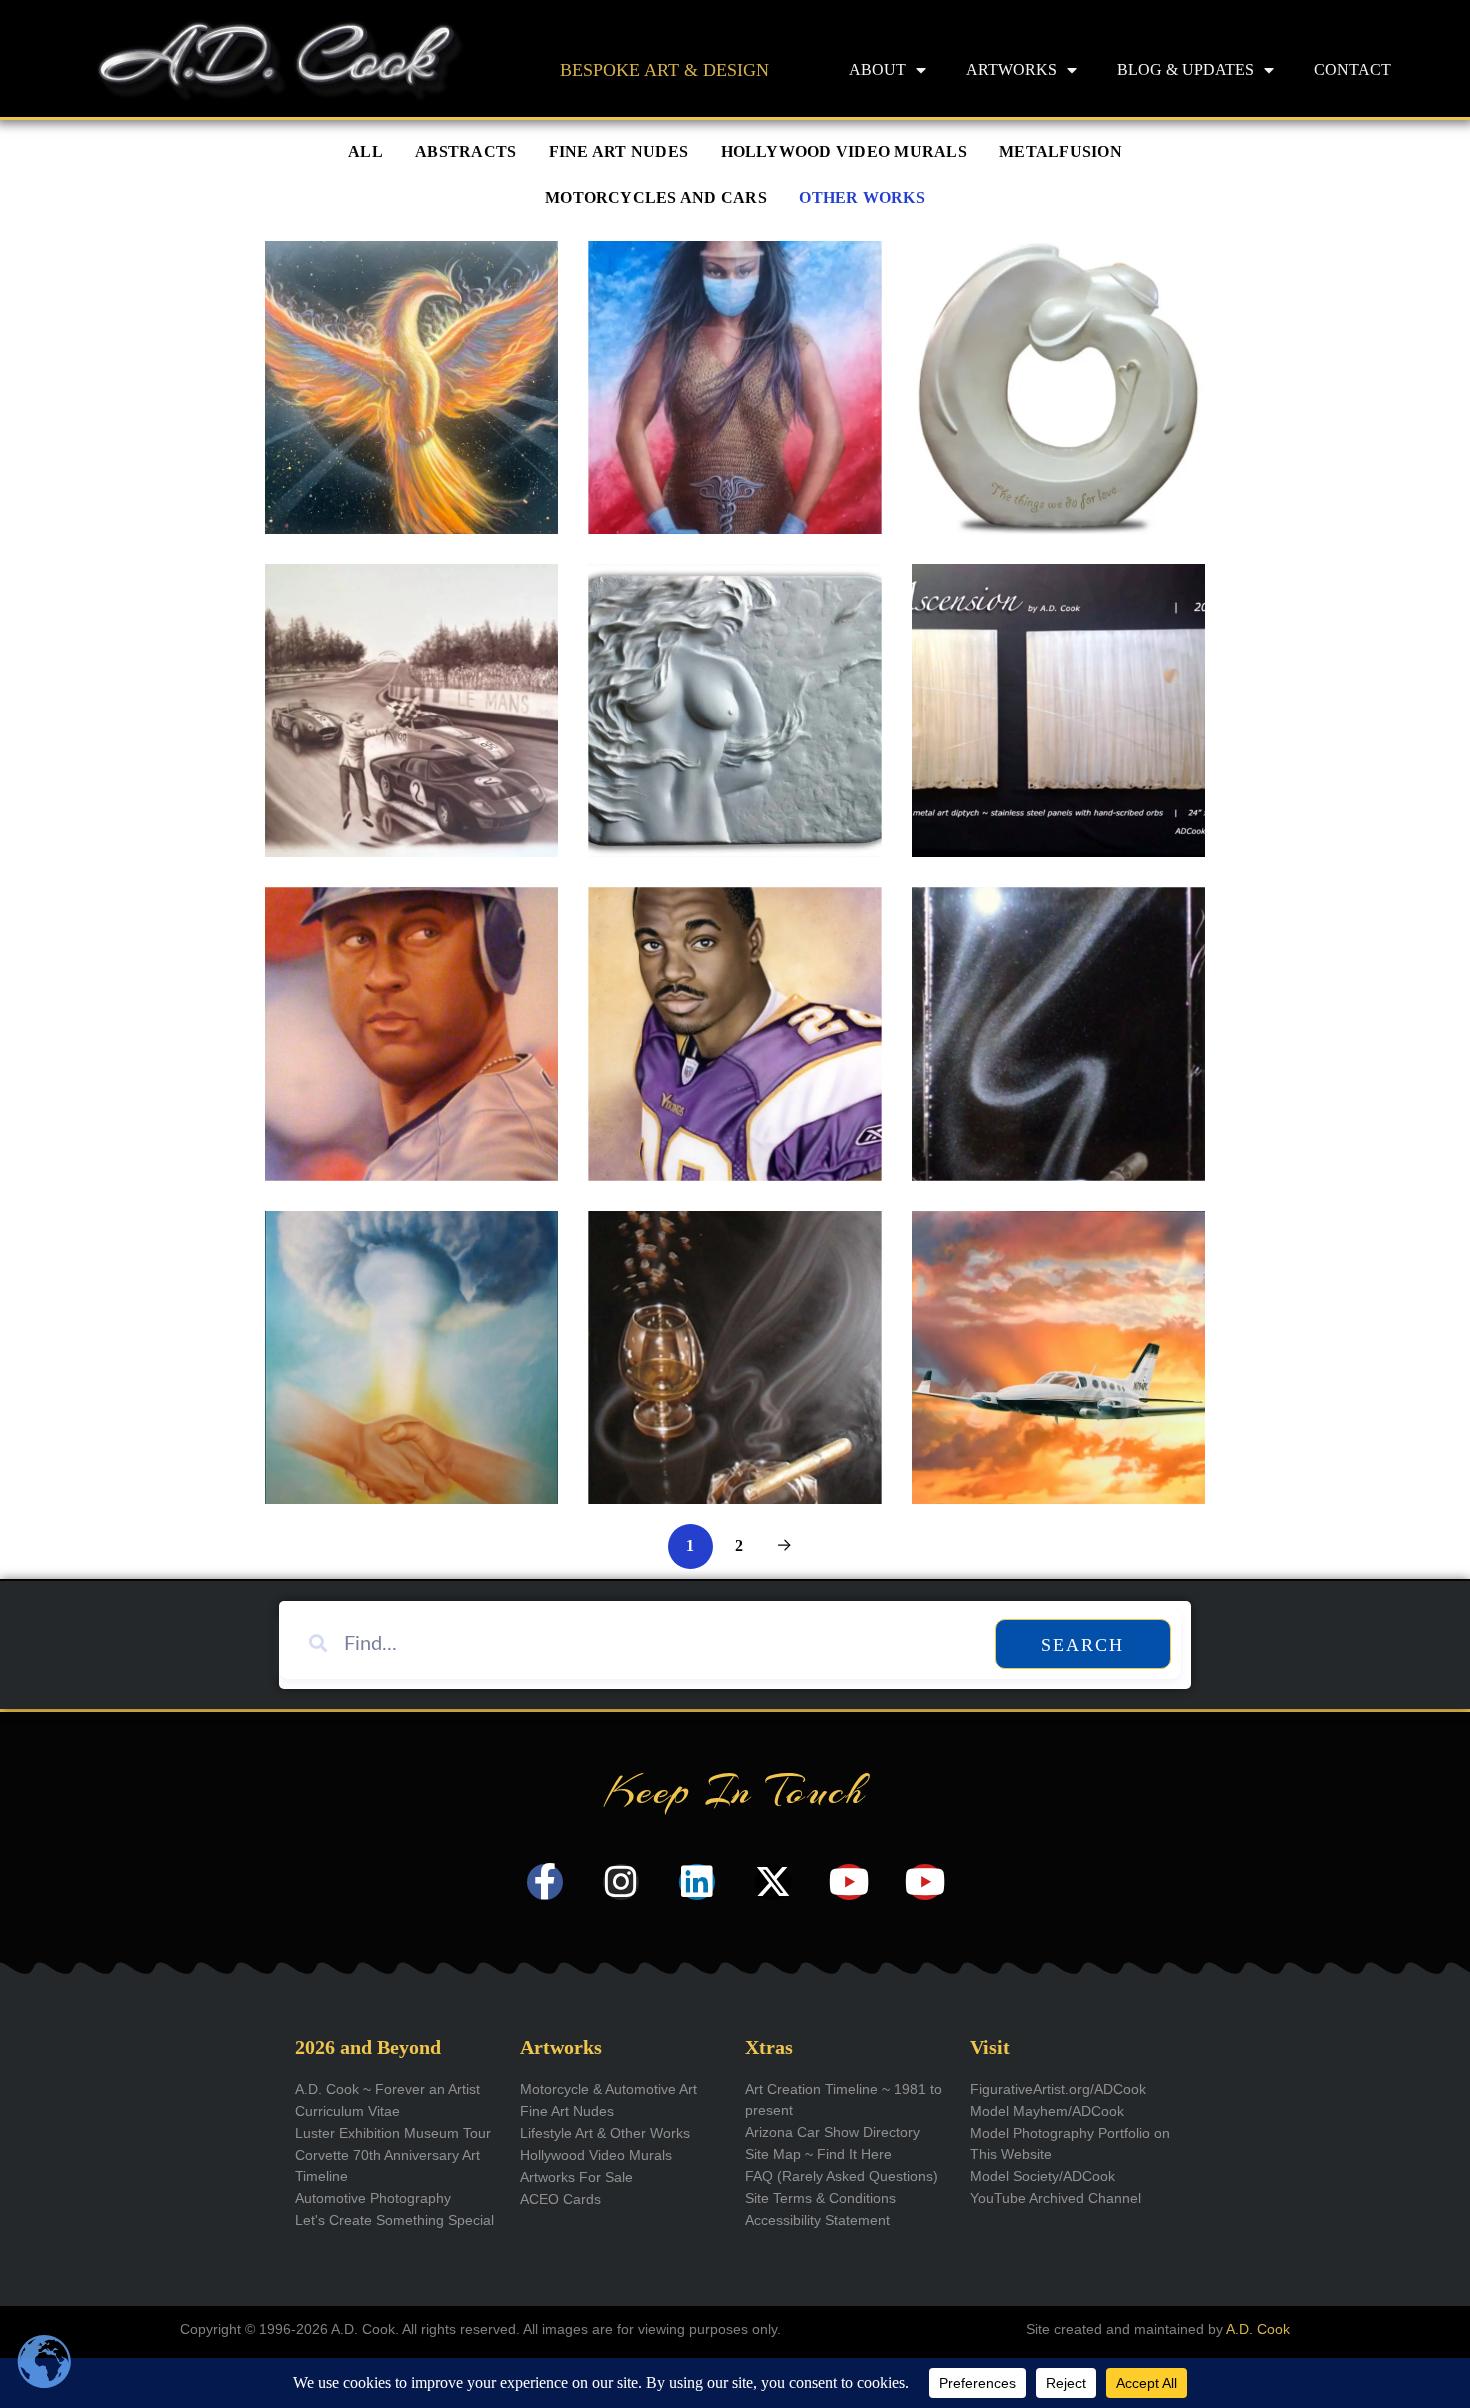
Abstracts (465, 152)
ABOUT (877, 69)
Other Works (862, 198)
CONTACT (1352, 69)
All (365, 152)
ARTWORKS (1011, 69)
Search (1082, 1645)
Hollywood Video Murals (844, 152)
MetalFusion (1060, 152)
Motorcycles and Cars (656, 198)
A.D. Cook (1258, 2329)
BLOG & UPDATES (1185, 69)
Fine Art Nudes (618, 152)
